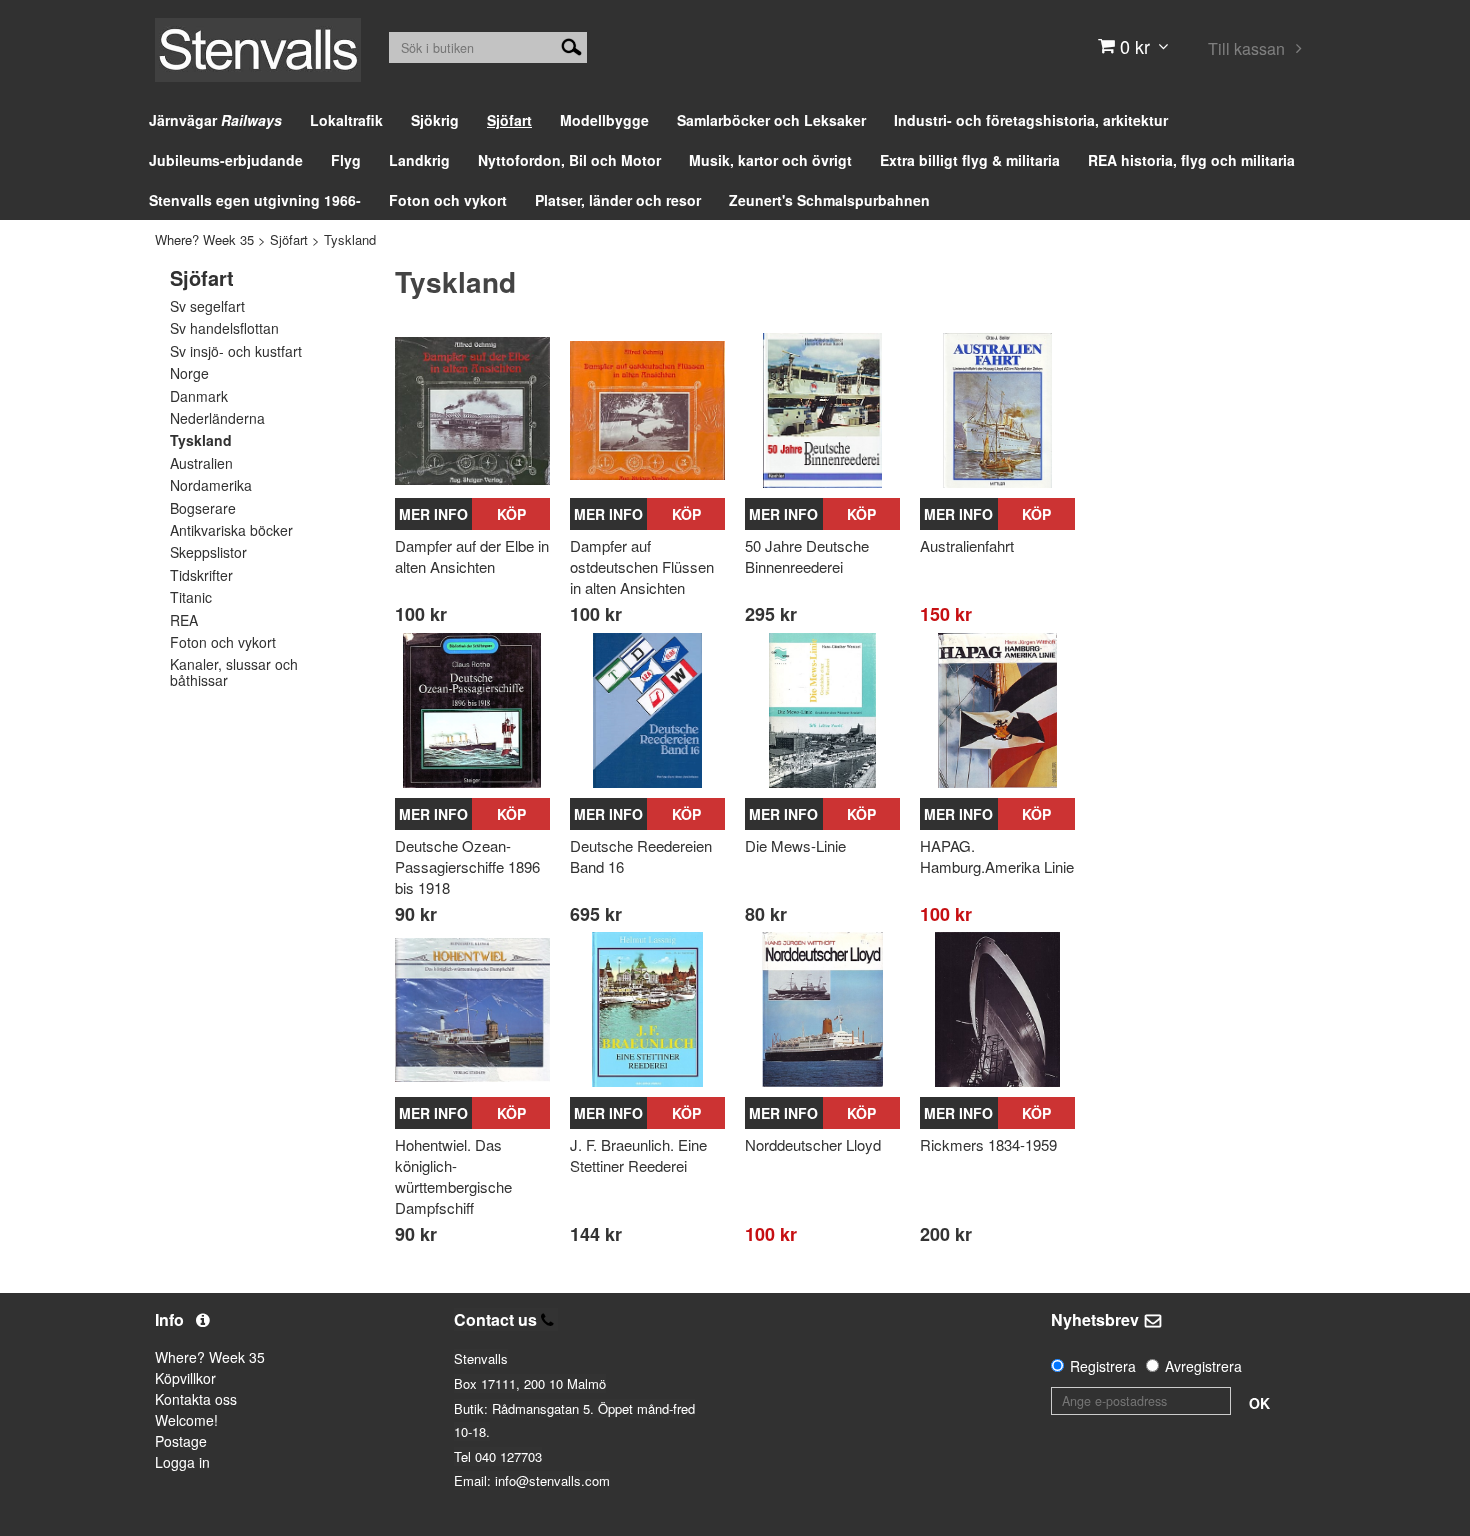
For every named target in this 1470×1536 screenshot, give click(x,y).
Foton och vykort (448, 200)
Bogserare (203, 508)
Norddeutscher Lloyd (813, 1144)
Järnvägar (215, 120)
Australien (201, 463)
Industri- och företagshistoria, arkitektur (1031, 120)
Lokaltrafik (346, 120)
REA (184, 620)
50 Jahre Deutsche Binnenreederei (807, 556)
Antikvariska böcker (231, 530)
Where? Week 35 (204, 239)
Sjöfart (509, 120)
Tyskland (350, 239)
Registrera (1103, 1366)
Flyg (346, 160)
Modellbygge (604, 120)
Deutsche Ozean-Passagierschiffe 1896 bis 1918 (467, 866)
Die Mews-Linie (795, 845)
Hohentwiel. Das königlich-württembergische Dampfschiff (453, 1176)
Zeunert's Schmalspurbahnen (829, 200)
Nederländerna (217, 418)
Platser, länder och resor (618, 200)
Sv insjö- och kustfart (236, 351)
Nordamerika (211, 485)
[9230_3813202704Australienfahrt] (997, 410)
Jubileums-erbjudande (226, 160)
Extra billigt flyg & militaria (970, 160)
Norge (189, 373)
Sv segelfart (207, 306)
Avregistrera (1203, 1366)
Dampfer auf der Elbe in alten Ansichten (472, 556)
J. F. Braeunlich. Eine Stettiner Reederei (638, 1155)
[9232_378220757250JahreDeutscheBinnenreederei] (822, 410)
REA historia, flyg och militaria (1191, 160)
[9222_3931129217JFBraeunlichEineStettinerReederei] (647, 1009)
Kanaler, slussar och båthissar (234, 672)
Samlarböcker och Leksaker (771, 120)
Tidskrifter (201, 575)
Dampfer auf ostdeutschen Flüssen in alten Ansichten (642, 566)
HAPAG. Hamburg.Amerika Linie (997, 856)
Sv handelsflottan (224, 328)
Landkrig (419, 160)
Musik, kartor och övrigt (770, 160)
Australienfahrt (967, 545)
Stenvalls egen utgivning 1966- (255, 200)
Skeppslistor (208, 552)
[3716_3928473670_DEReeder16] (647, 710)
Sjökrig (435, 120)
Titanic (191, 597)
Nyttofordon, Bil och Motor (569, 160)
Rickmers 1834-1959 (988, 1144)
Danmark (199, 396)
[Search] (571, 45)
